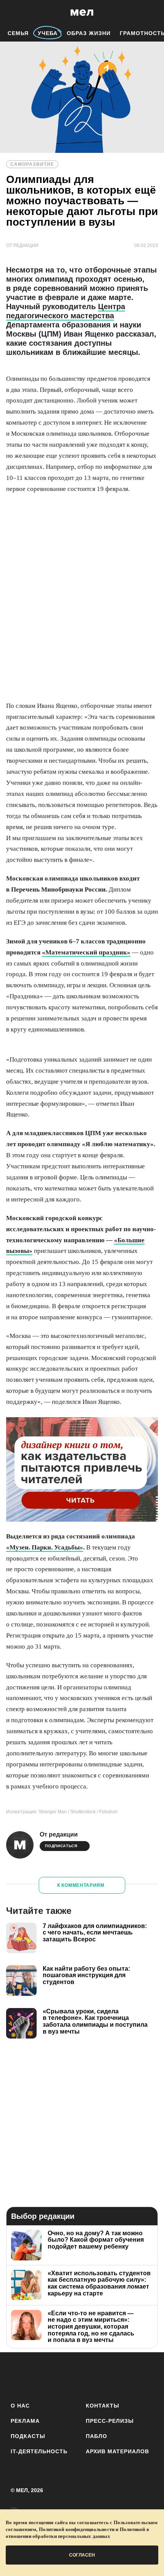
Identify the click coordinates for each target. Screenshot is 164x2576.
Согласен (82, 2555)
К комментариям (81, 1885)
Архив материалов (117, 2451)
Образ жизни (89, 33)
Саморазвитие (32, 164)
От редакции (59, 1834)
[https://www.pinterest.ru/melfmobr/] (103, 2376)
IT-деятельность (39, 2451)
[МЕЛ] (82, 12)
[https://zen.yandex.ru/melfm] (40, 2376)
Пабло (96, 2436)
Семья (18, 33)
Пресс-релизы (110, 2421)
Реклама (25, 2421)
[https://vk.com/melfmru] (61, 2376)
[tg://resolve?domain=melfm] (19, 2376)
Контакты (103, 2406)
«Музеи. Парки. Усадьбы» (45, 1547)
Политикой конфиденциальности (77, 2529)
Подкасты (28, 2436)
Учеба (48, 33)
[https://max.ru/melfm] (145, 2376)
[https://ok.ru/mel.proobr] (124, 2376)
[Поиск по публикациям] (11, 13)
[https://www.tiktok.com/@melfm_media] (82, 2376)
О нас (20, 2406)
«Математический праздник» (86, 952)
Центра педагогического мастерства (66, 311)
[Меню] (153, 13)
